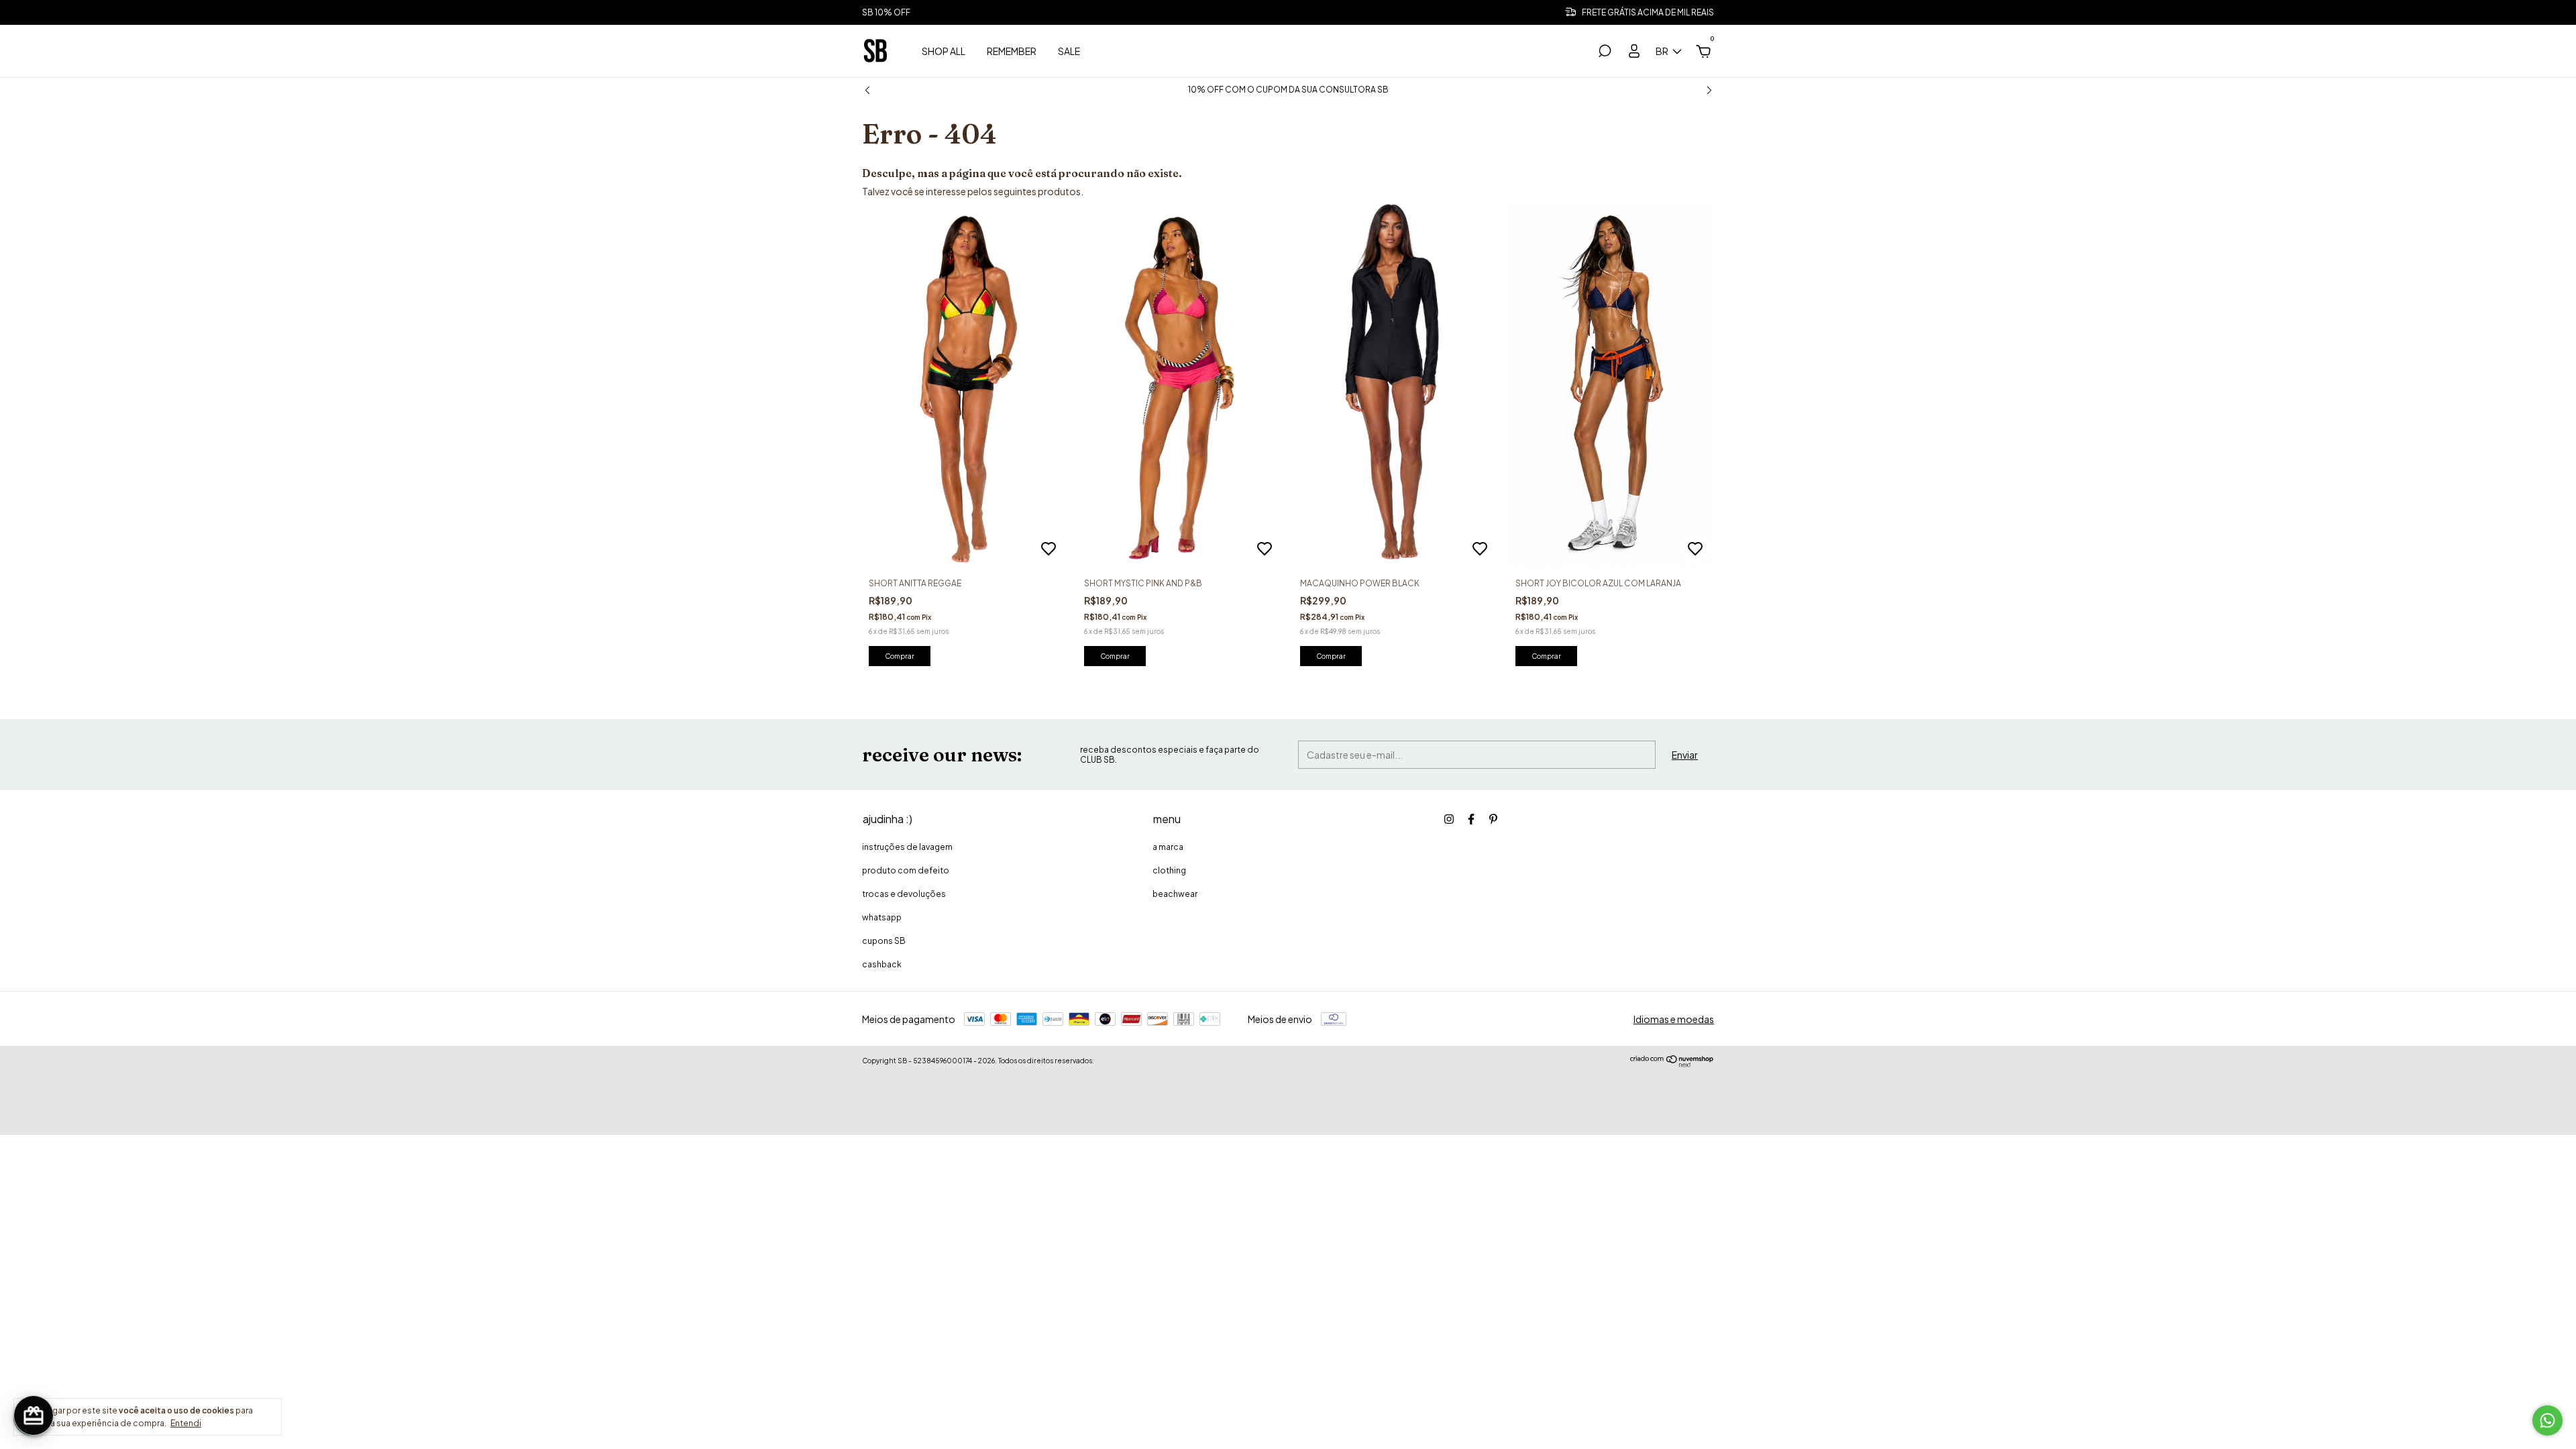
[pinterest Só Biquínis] (1493, 819)
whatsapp (882, 917)
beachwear (1175, 894)
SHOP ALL (944, 51)
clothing (1169, 870)
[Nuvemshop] (1672, 1064)
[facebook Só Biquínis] (1471, 819)
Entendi (186, 1423)
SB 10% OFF (886, 12)
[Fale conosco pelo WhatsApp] (2547, 1420)
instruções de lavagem (907, 847)
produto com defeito (906, 870)
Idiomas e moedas (1674, 1019)
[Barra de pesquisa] (1605, 53)
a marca (1168, 847)
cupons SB (884, 941)
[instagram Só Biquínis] (1449, 819)
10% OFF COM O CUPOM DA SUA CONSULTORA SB (1288, 90)
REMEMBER (1012, 51)
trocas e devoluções (904, 894)
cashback (882, 964)
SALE (1069, 51)
